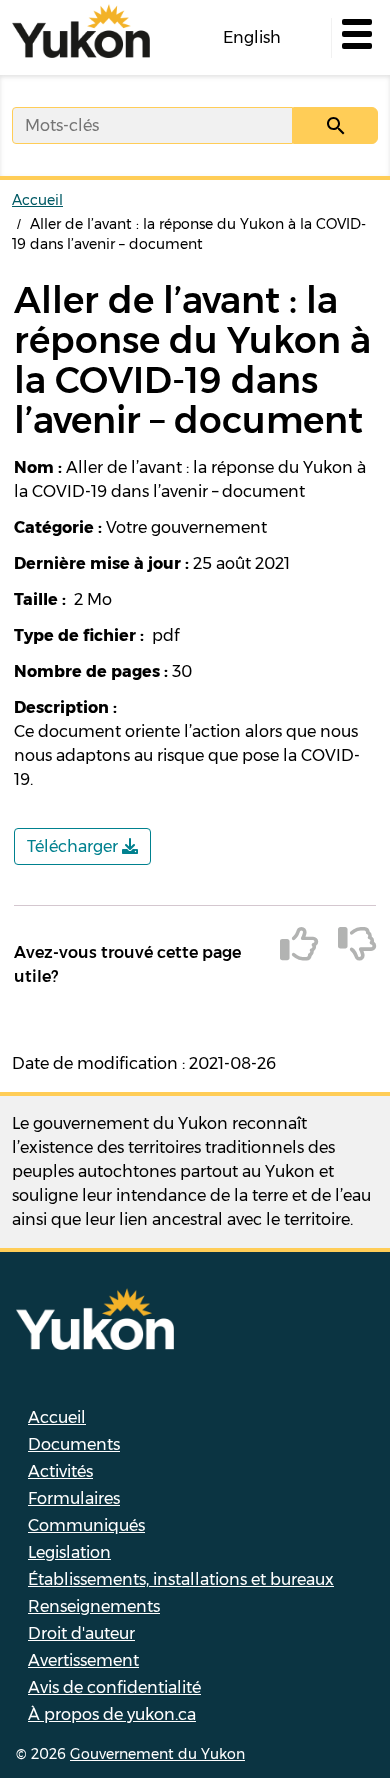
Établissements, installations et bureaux (181, 1579)
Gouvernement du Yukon (157, 1754)
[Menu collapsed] (355, 38)
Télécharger (74, 846)
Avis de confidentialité (114, 1687)
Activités (60, 1471)
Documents (74, 1444)
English (252, 37)
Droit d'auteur (81, 1633)
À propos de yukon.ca (112, 1714)
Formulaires (74, 1498)
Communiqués (86, 1525)
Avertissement (83, 1660)
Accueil (37, 200)
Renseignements (94, 1606)
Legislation (69, 1552)
